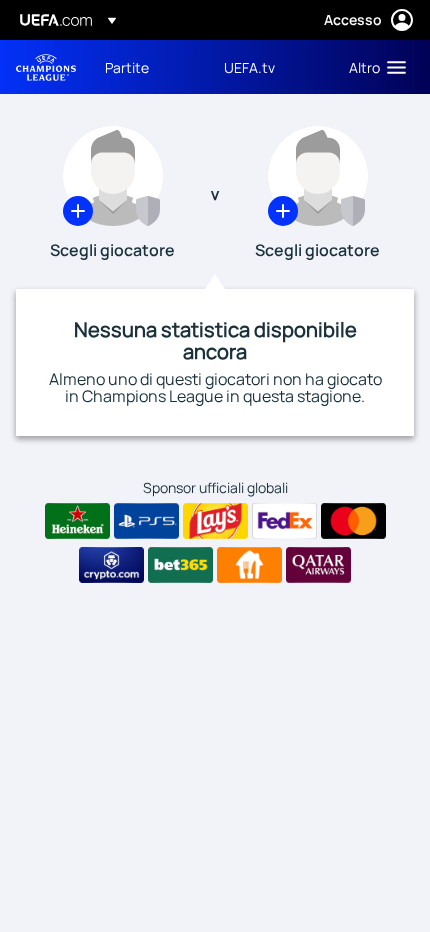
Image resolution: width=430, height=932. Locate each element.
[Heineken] (77, 521)
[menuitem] (147, 67)
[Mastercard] (353, 521)
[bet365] (180, 565)
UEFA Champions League (46, 67)
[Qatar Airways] (318, 565)
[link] (127, 67)
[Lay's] (215, 521)
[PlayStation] (146, 521)
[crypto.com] (111, 565)
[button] (373, 67)
